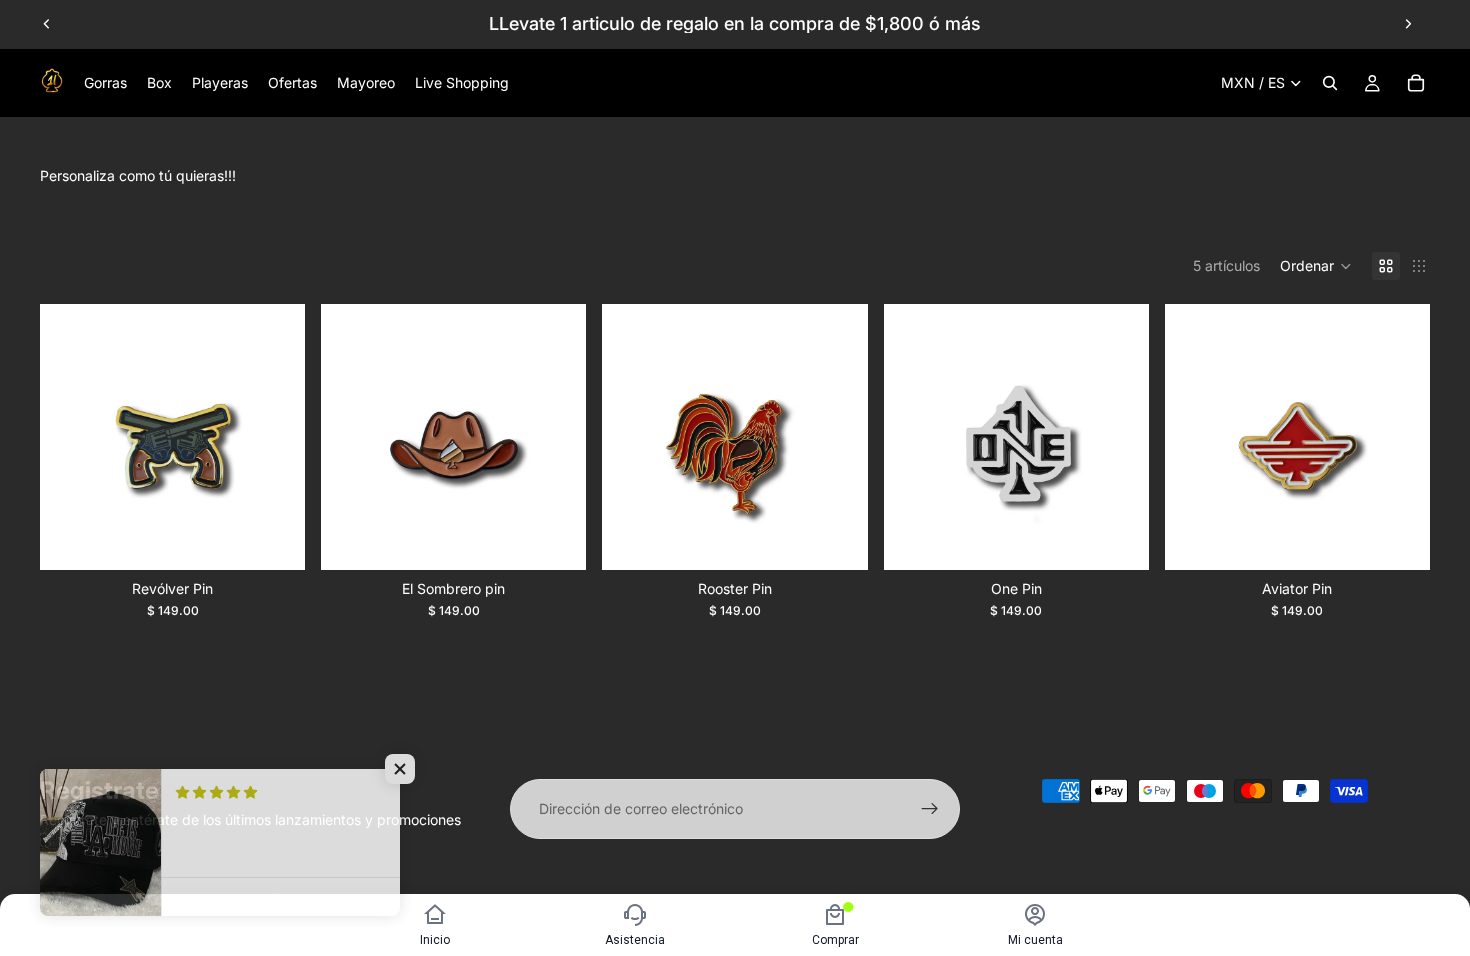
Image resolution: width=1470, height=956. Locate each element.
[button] (1316, 266)
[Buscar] (1330, 83)
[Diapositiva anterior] (47, 24)
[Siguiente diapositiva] (1408, 24)
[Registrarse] (930, 809)
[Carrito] (1416, 83)
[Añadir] (274, 539)
